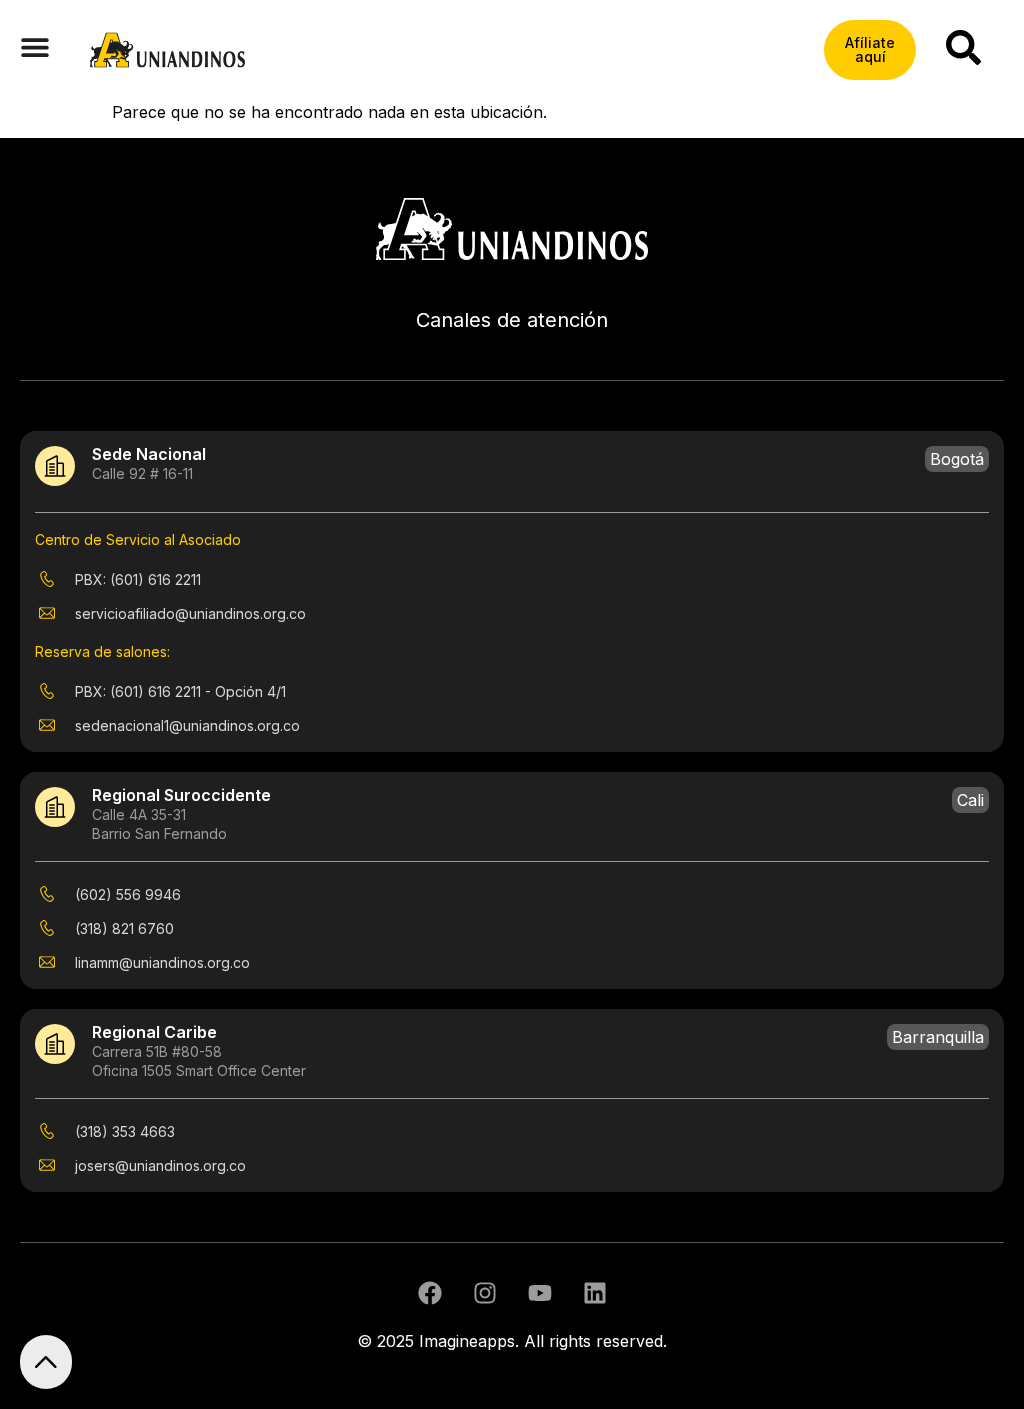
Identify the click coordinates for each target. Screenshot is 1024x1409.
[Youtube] (540, 1293)
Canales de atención (512, 320)
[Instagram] (485, 1293)
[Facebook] (430, 1293)
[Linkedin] (595, 1293)
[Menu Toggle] (35, 47)
